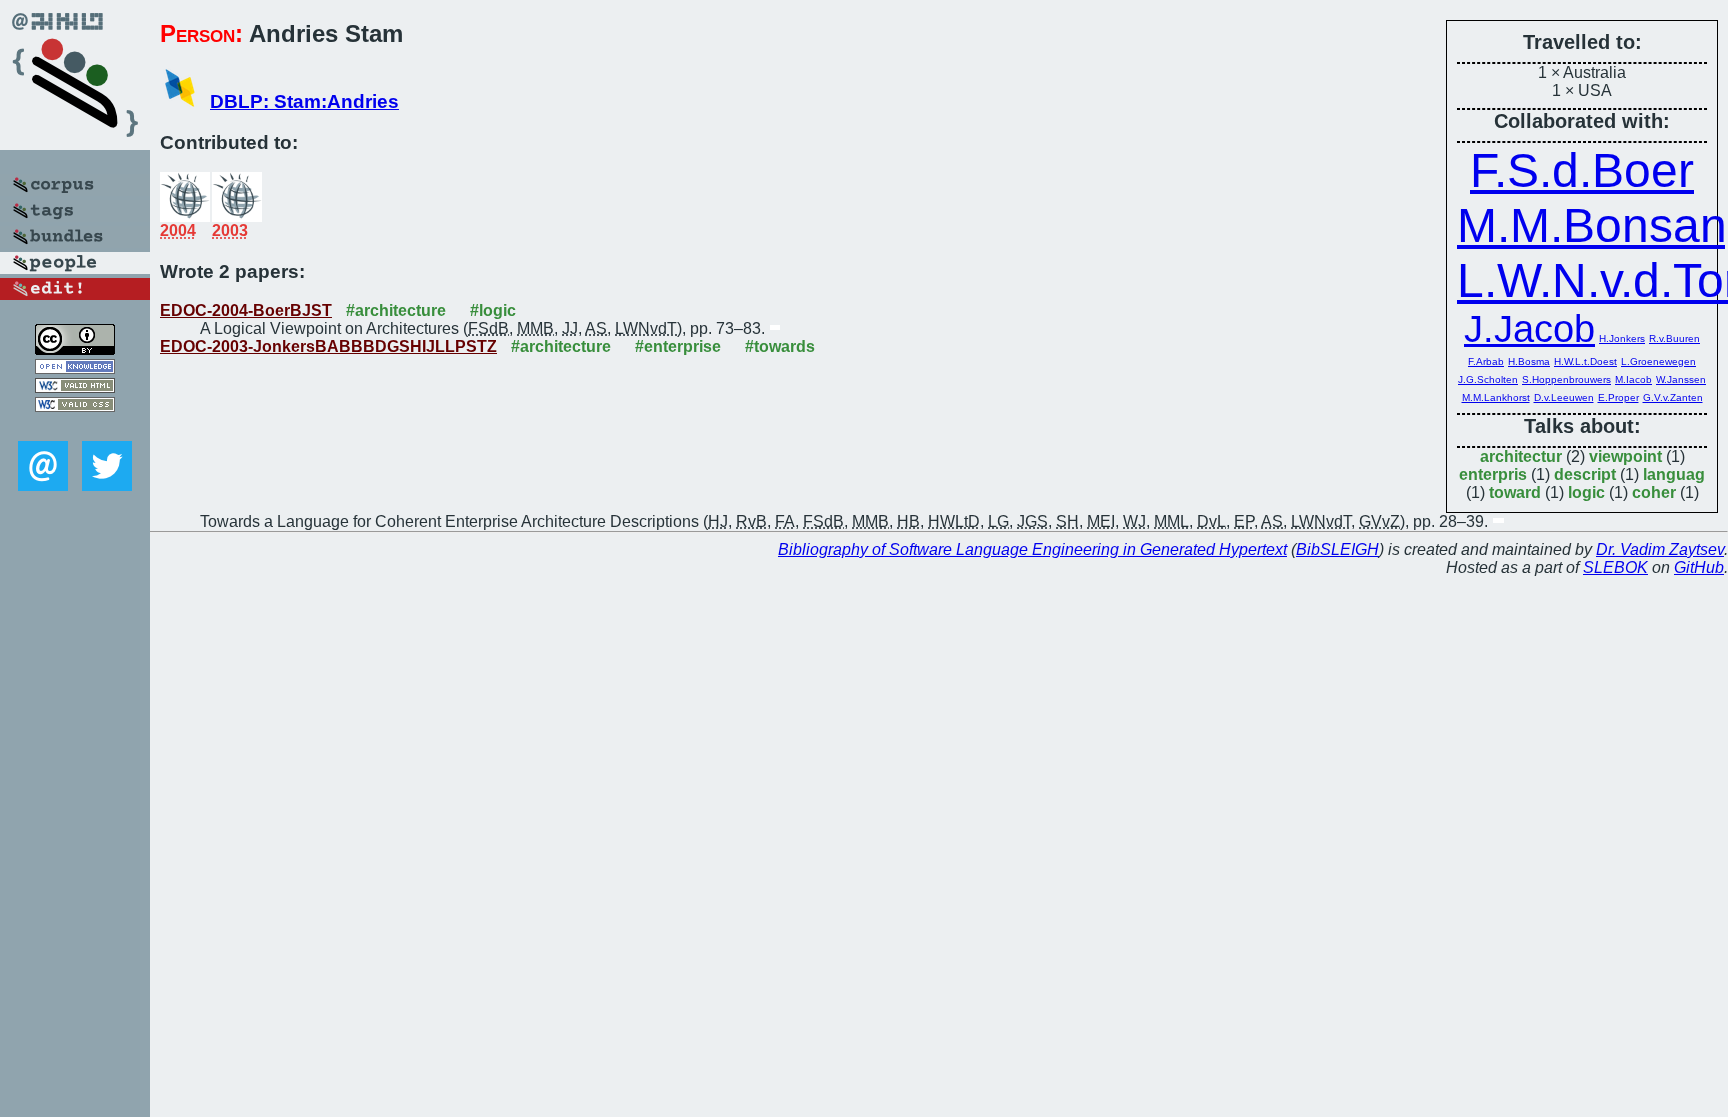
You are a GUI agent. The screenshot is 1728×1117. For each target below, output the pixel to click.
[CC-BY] (75, 349)
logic (1586, 492)
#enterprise (678, 346)
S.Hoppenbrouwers (1566, 379)
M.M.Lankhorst (1496, 397)
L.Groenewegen (1658, 361)
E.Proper (1618, 397)
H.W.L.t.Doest (1585, 361)
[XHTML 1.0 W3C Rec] (75, 387)
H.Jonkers (1622, 338)
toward (1515, 492)
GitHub (1699, 567)
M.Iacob (1633, 379)
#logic (493, 310)
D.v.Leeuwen (1564, 397)
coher (1654, 492)
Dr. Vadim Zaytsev (1660, 549)
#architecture (396, 310)
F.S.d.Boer (1582, 170)
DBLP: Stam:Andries (304, 101)
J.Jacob (1529, 329)
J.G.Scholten (1488, 379)
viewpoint (1625, 456)
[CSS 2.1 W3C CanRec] (75, 426)
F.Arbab (1486, 361)
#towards (780, 346)
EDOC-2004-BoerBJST (246, 310)
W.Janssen (1681, 379)
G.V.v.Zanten (1673, 397)
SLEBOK (1615, 567)
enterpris (1493, 474)
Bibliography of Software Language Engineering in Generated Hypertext (1032, 549)
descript (1585, 474)
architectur (1521, 456)
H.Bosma (1529, 361)
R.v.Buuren (1674, 338)
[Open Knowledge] (75, 368)
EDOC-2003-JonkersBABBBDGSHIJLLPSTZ (328, 346)
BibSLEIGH (1337, 549)
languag (1674, 474)
